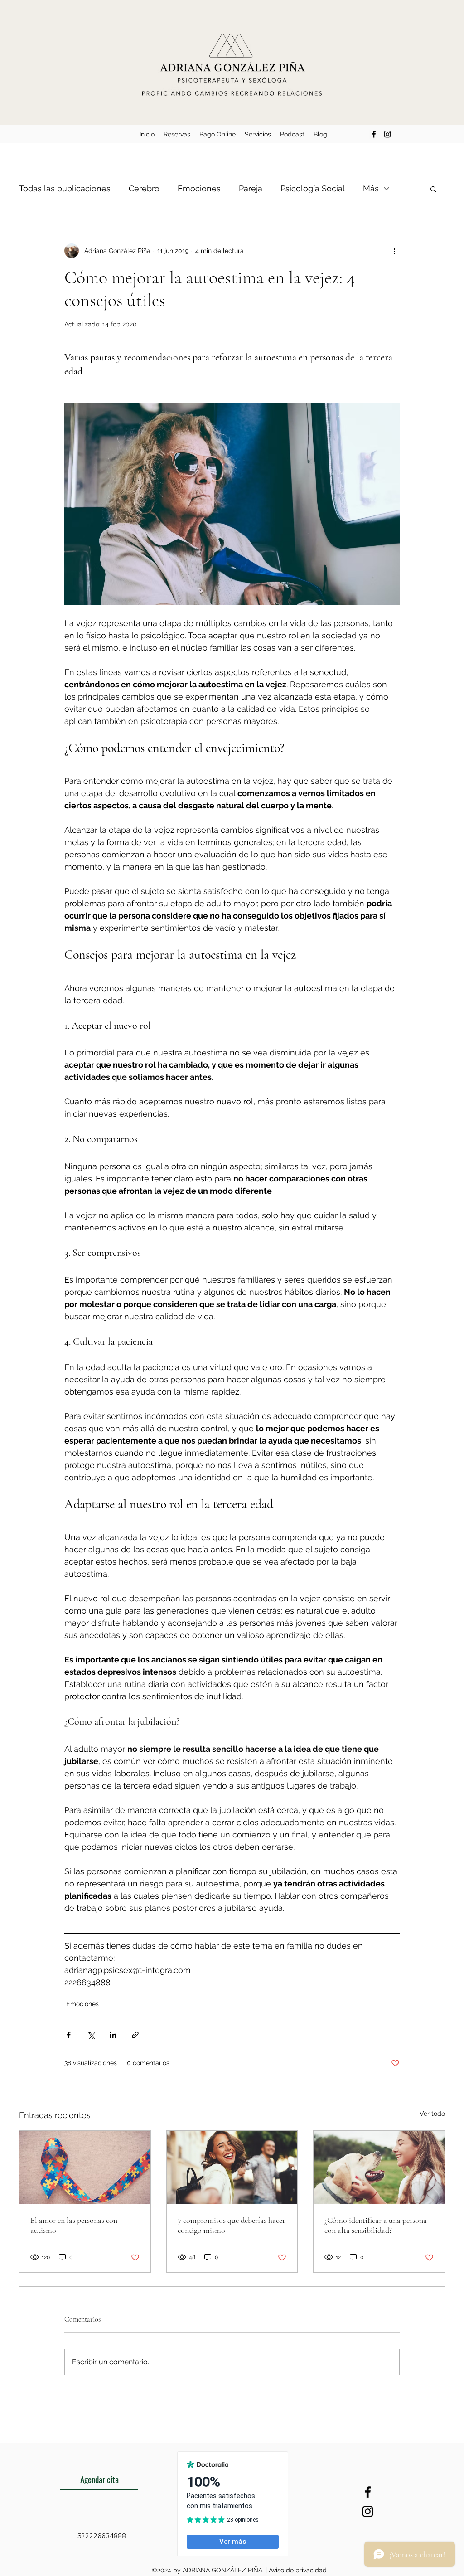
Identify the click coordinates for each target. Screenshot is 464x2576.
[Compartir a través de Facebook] (69, 2035)
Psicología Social (313, 188)
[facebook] (374, 134)
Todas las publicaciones (65, 188)
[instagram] (387, 134)
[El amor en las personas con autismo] (85, 2168)
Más (371, 188)
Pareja (251, 188)
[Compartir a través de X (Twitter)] (91, 2035)
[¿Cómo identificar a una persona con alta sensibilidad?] (379, 2168)
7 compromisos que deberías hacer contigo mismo (231, 2225)
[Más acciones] (394, 251)
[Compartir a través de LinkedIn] (113, 2035)
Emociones (199, 188)
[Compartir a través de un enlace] (135, 2035)
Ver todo (432, 2114)
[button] (433, 189)
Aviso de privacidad (298, 2570)
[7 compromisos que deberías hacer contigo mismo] (232, 2168)
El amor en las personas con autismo (74, 2225)
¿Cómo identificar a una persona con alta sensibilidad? (376, 2225)
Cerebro (144, 188)
